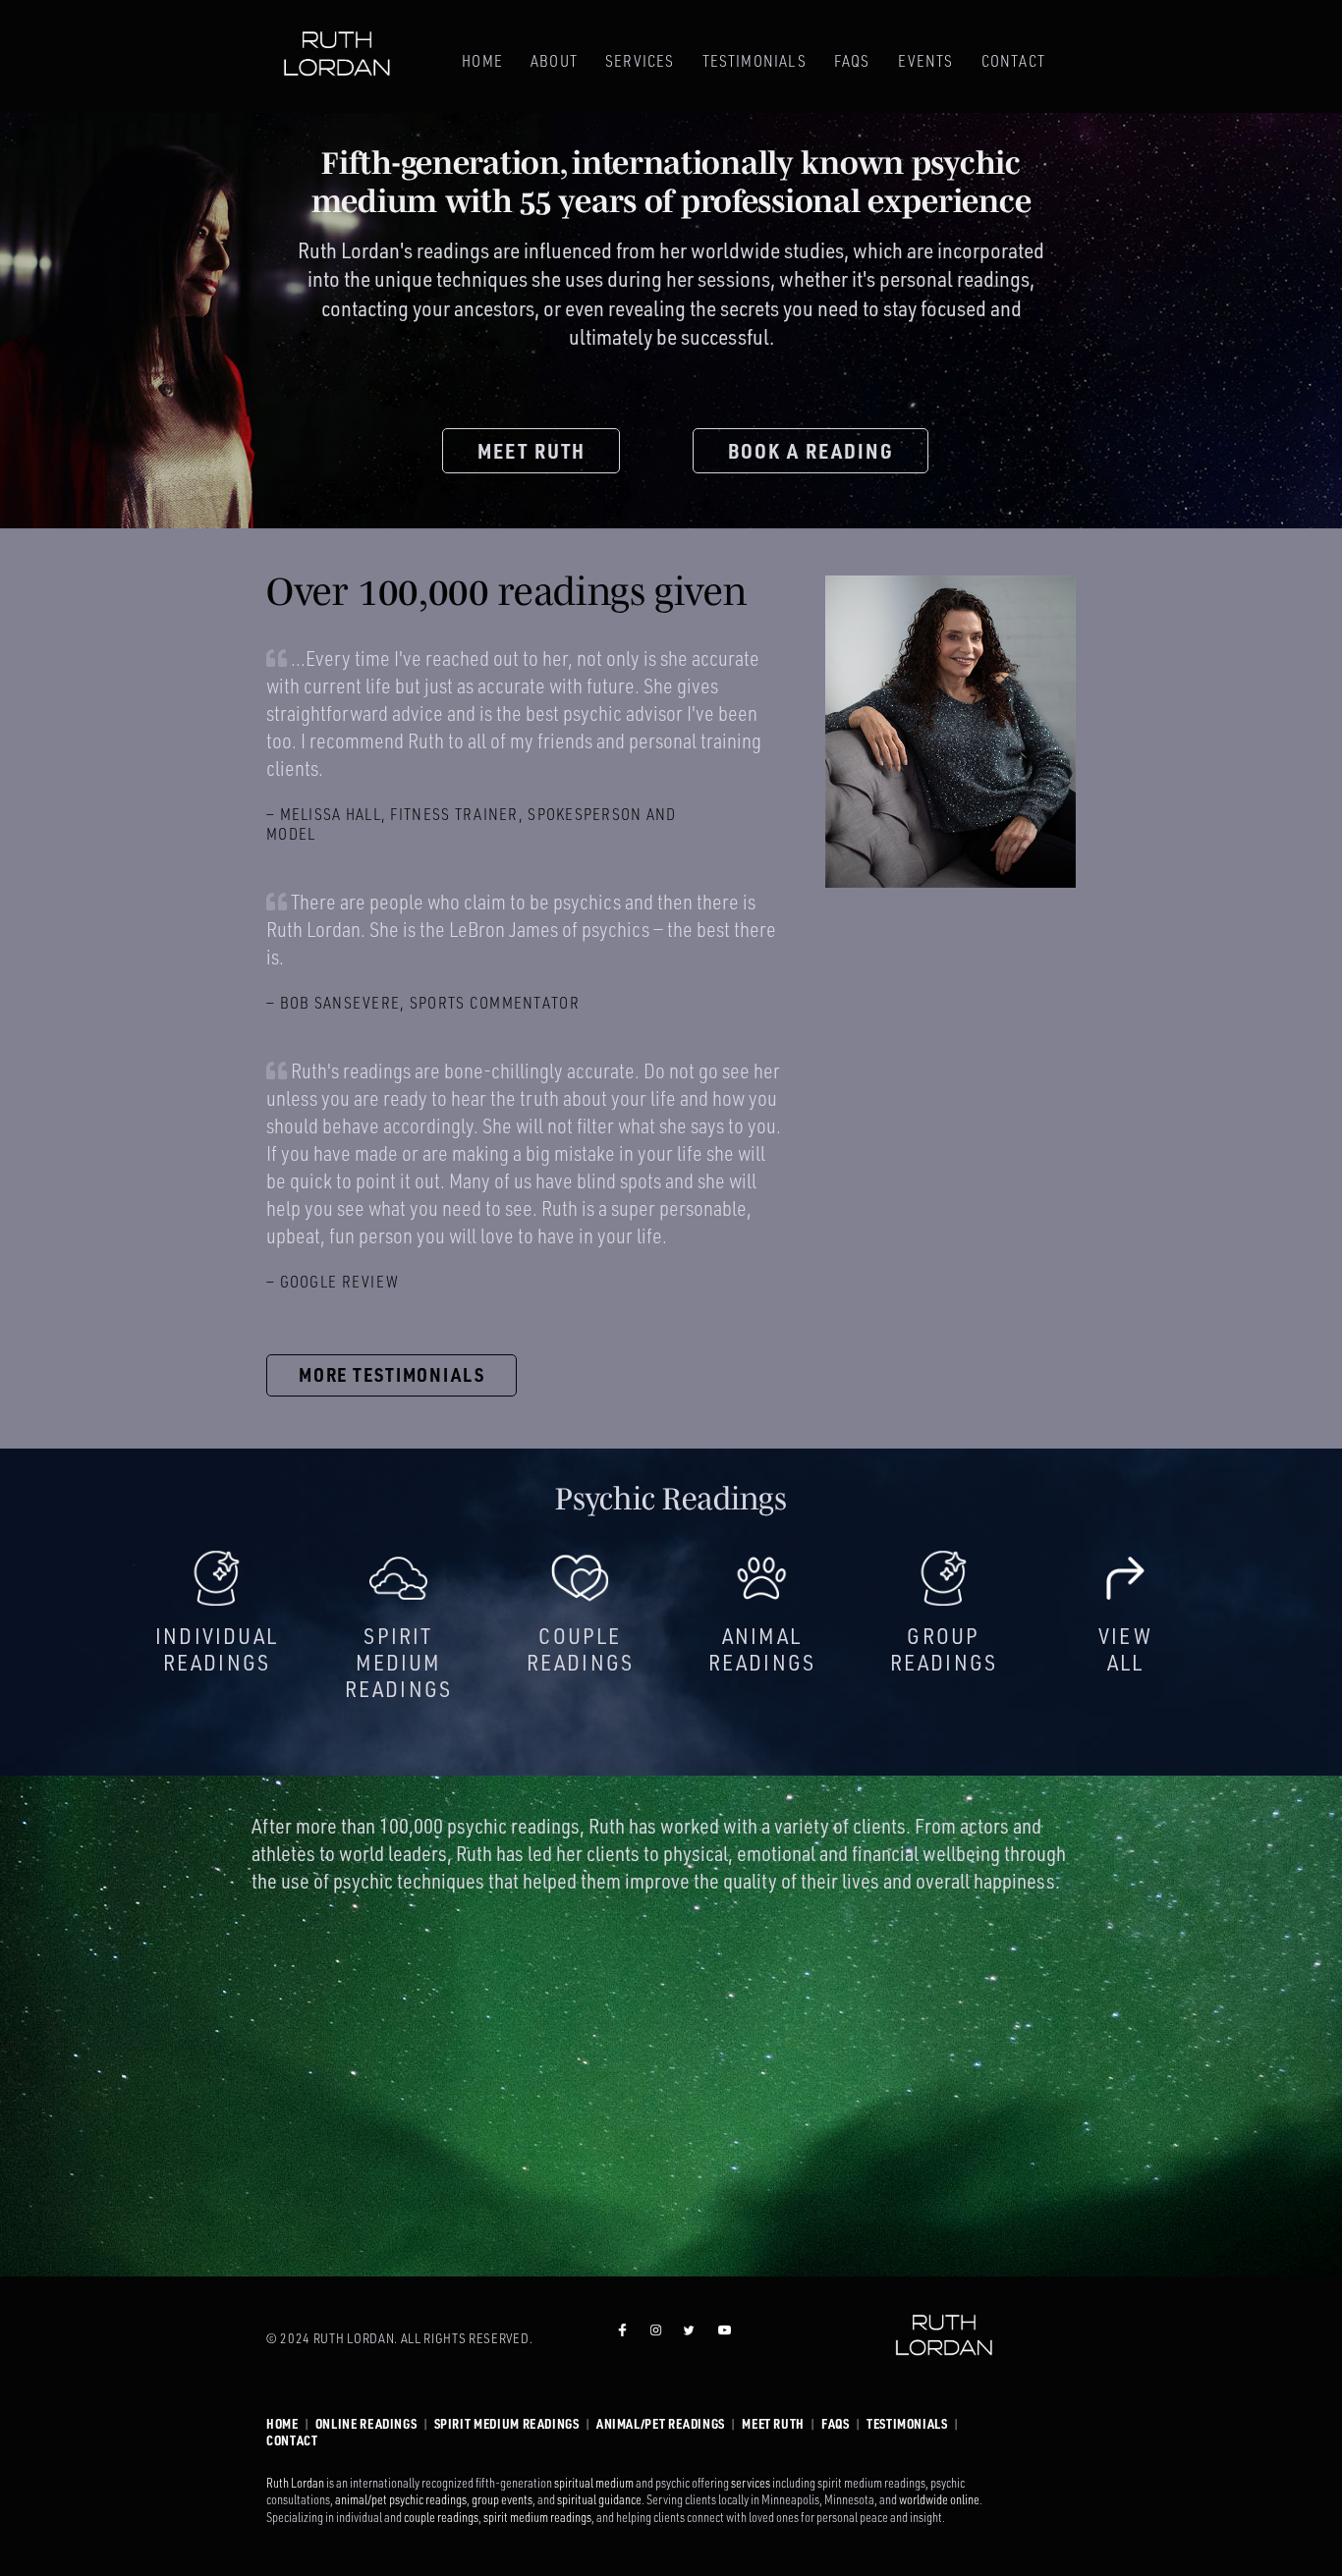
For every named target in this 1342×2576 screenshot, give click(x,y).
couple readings (441, 2517)
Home (482, 61)
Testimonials (755, 61)
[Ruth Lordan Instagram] (656, 2339)
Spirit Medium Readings (507, 2424)
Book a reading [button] (811, 451)
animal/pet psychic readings (401, 2499)
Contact (1013, 61)
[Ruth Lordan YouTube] (725, 2339)
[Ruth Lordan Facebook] (622, 2339)
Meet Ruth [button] (531, 451)
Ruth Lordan (295, 2483)
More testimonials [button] (392, 1375)
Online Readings (366, 2424)
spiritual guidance (599, 2499)
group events (502, 2499)
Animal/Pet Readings (661, 2424)
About (554, 61)
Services (640, 61)
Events (926, 61)
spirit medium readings (537, 2517)
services (751, 2483)
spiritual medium (594, 2483)
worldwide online (939, 2499)
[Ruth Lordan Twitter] (689, 2339)
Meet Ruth (773, 2424)
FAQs (852, 61)
